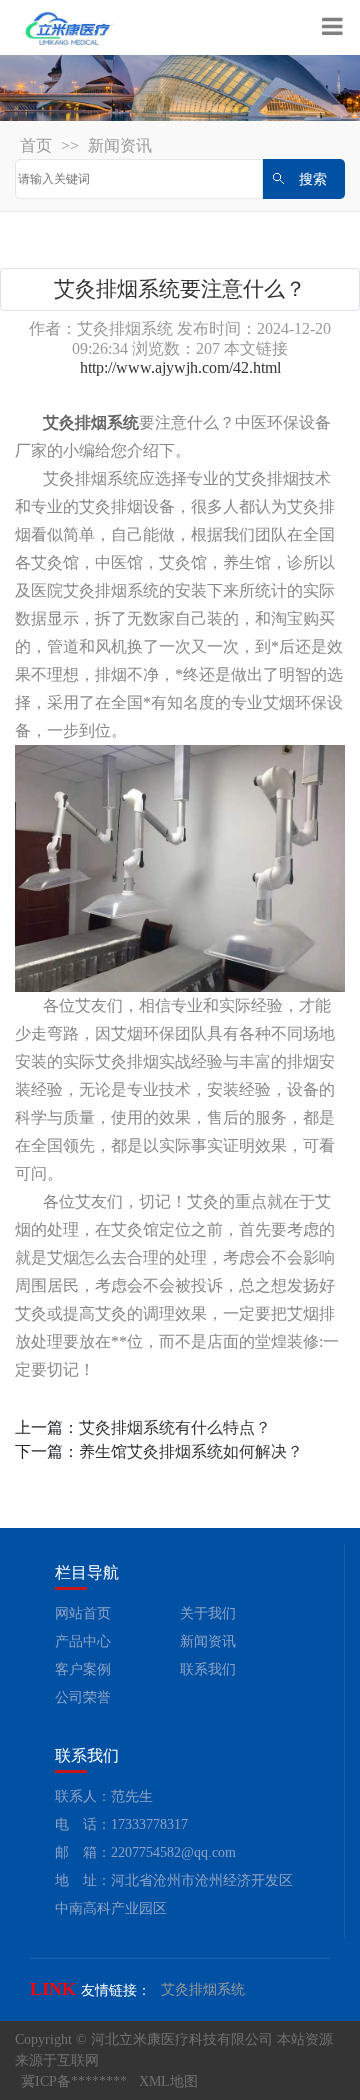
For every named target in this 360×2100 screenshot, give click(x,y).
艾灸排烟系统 (203, 1989)
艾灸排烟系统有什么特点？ (175, 1427)
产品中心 (83, 1641)
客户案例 (83, 1669)
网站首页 (83, 1613)
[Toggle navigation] (332, 28)
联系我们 (208, 1669)
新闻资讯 (120, 145)
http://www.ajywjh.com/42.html (180, 367)
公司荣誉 (83, 1697)
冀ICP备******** (74, 2081)
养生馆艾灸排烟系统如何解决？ (191, 1451)
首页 (36, 145)
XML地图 (168, 2081)
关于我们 (208, 1613)
